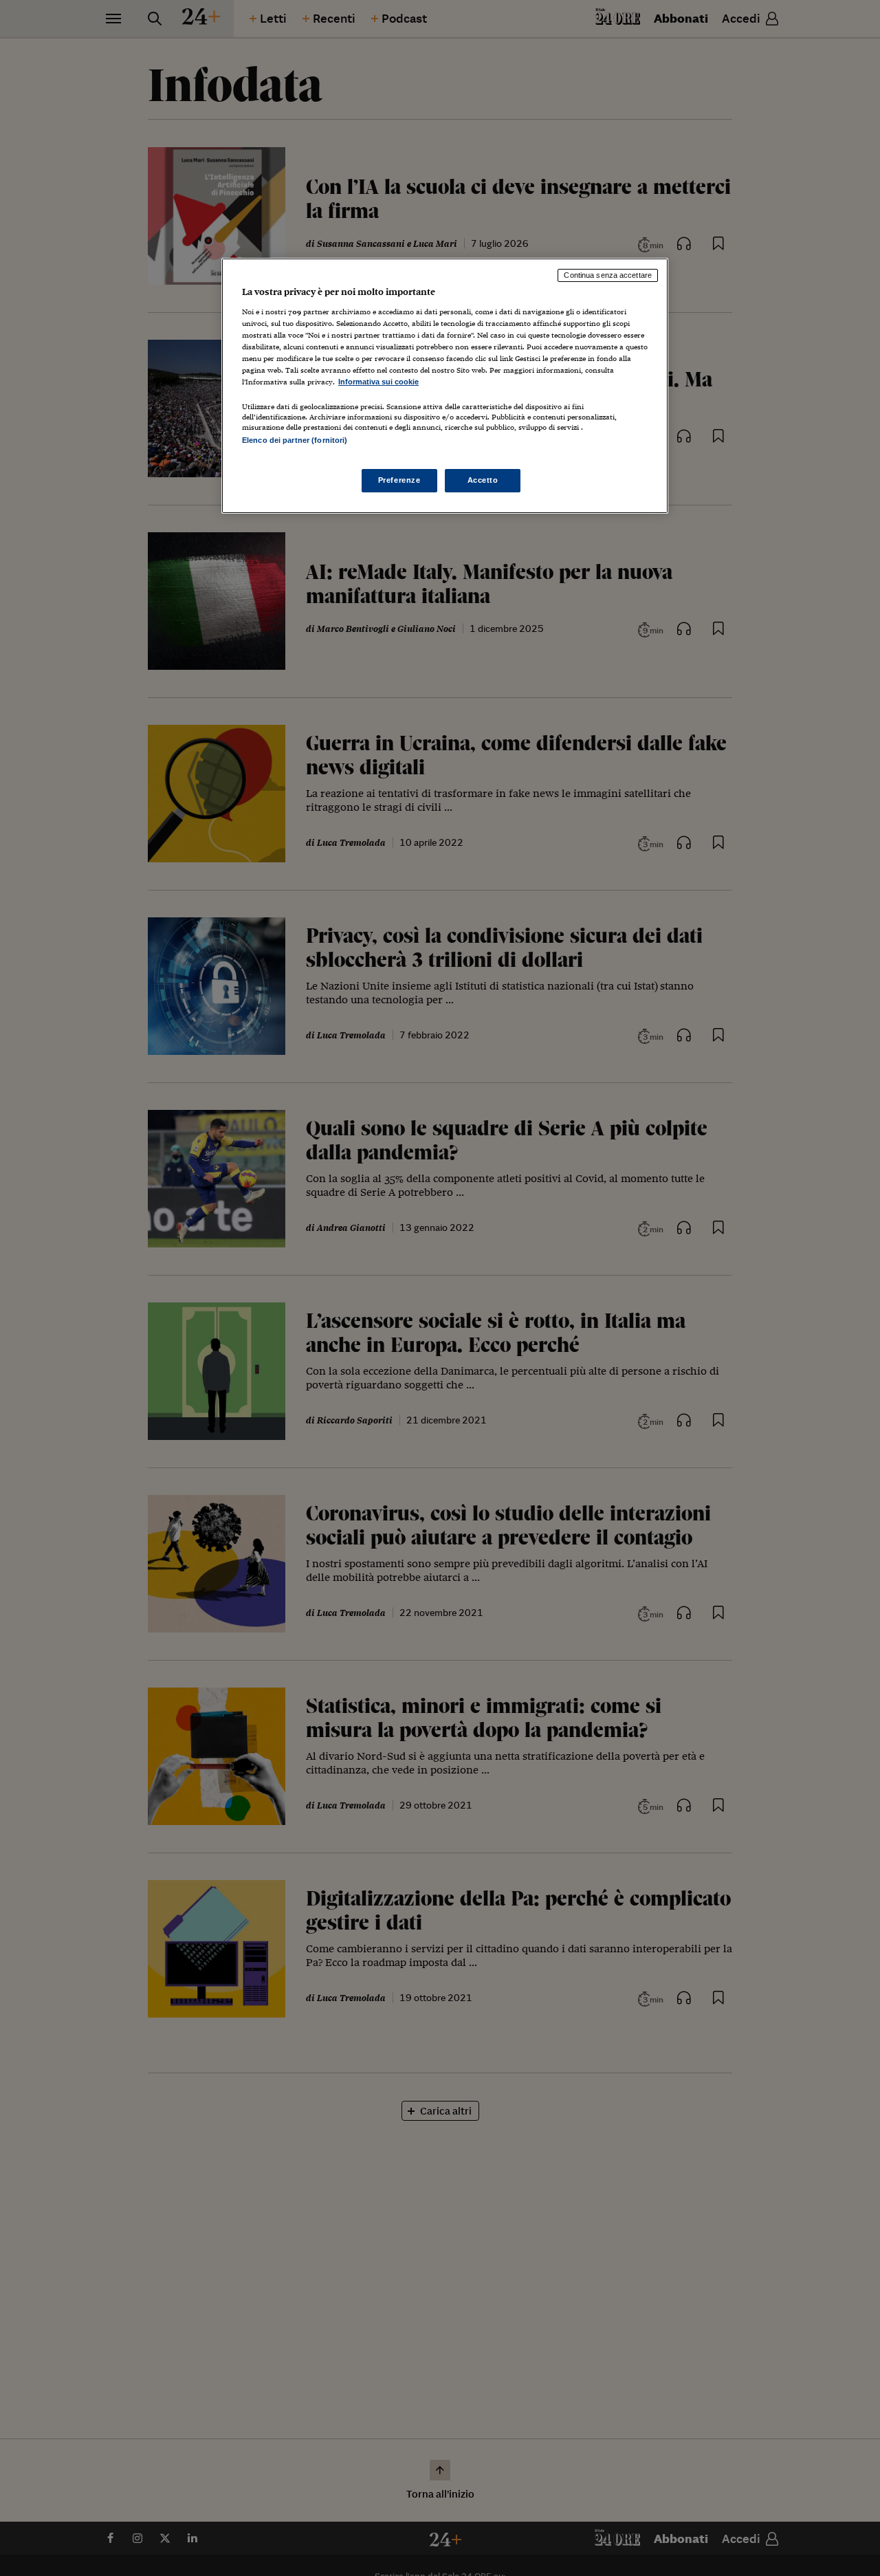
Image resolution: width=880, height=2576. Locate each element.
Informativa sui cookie (378, 382)
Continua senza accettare (608, 275)
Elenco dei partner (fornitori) (295, 440)
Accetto (483, 480)
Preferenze (399, 480)
